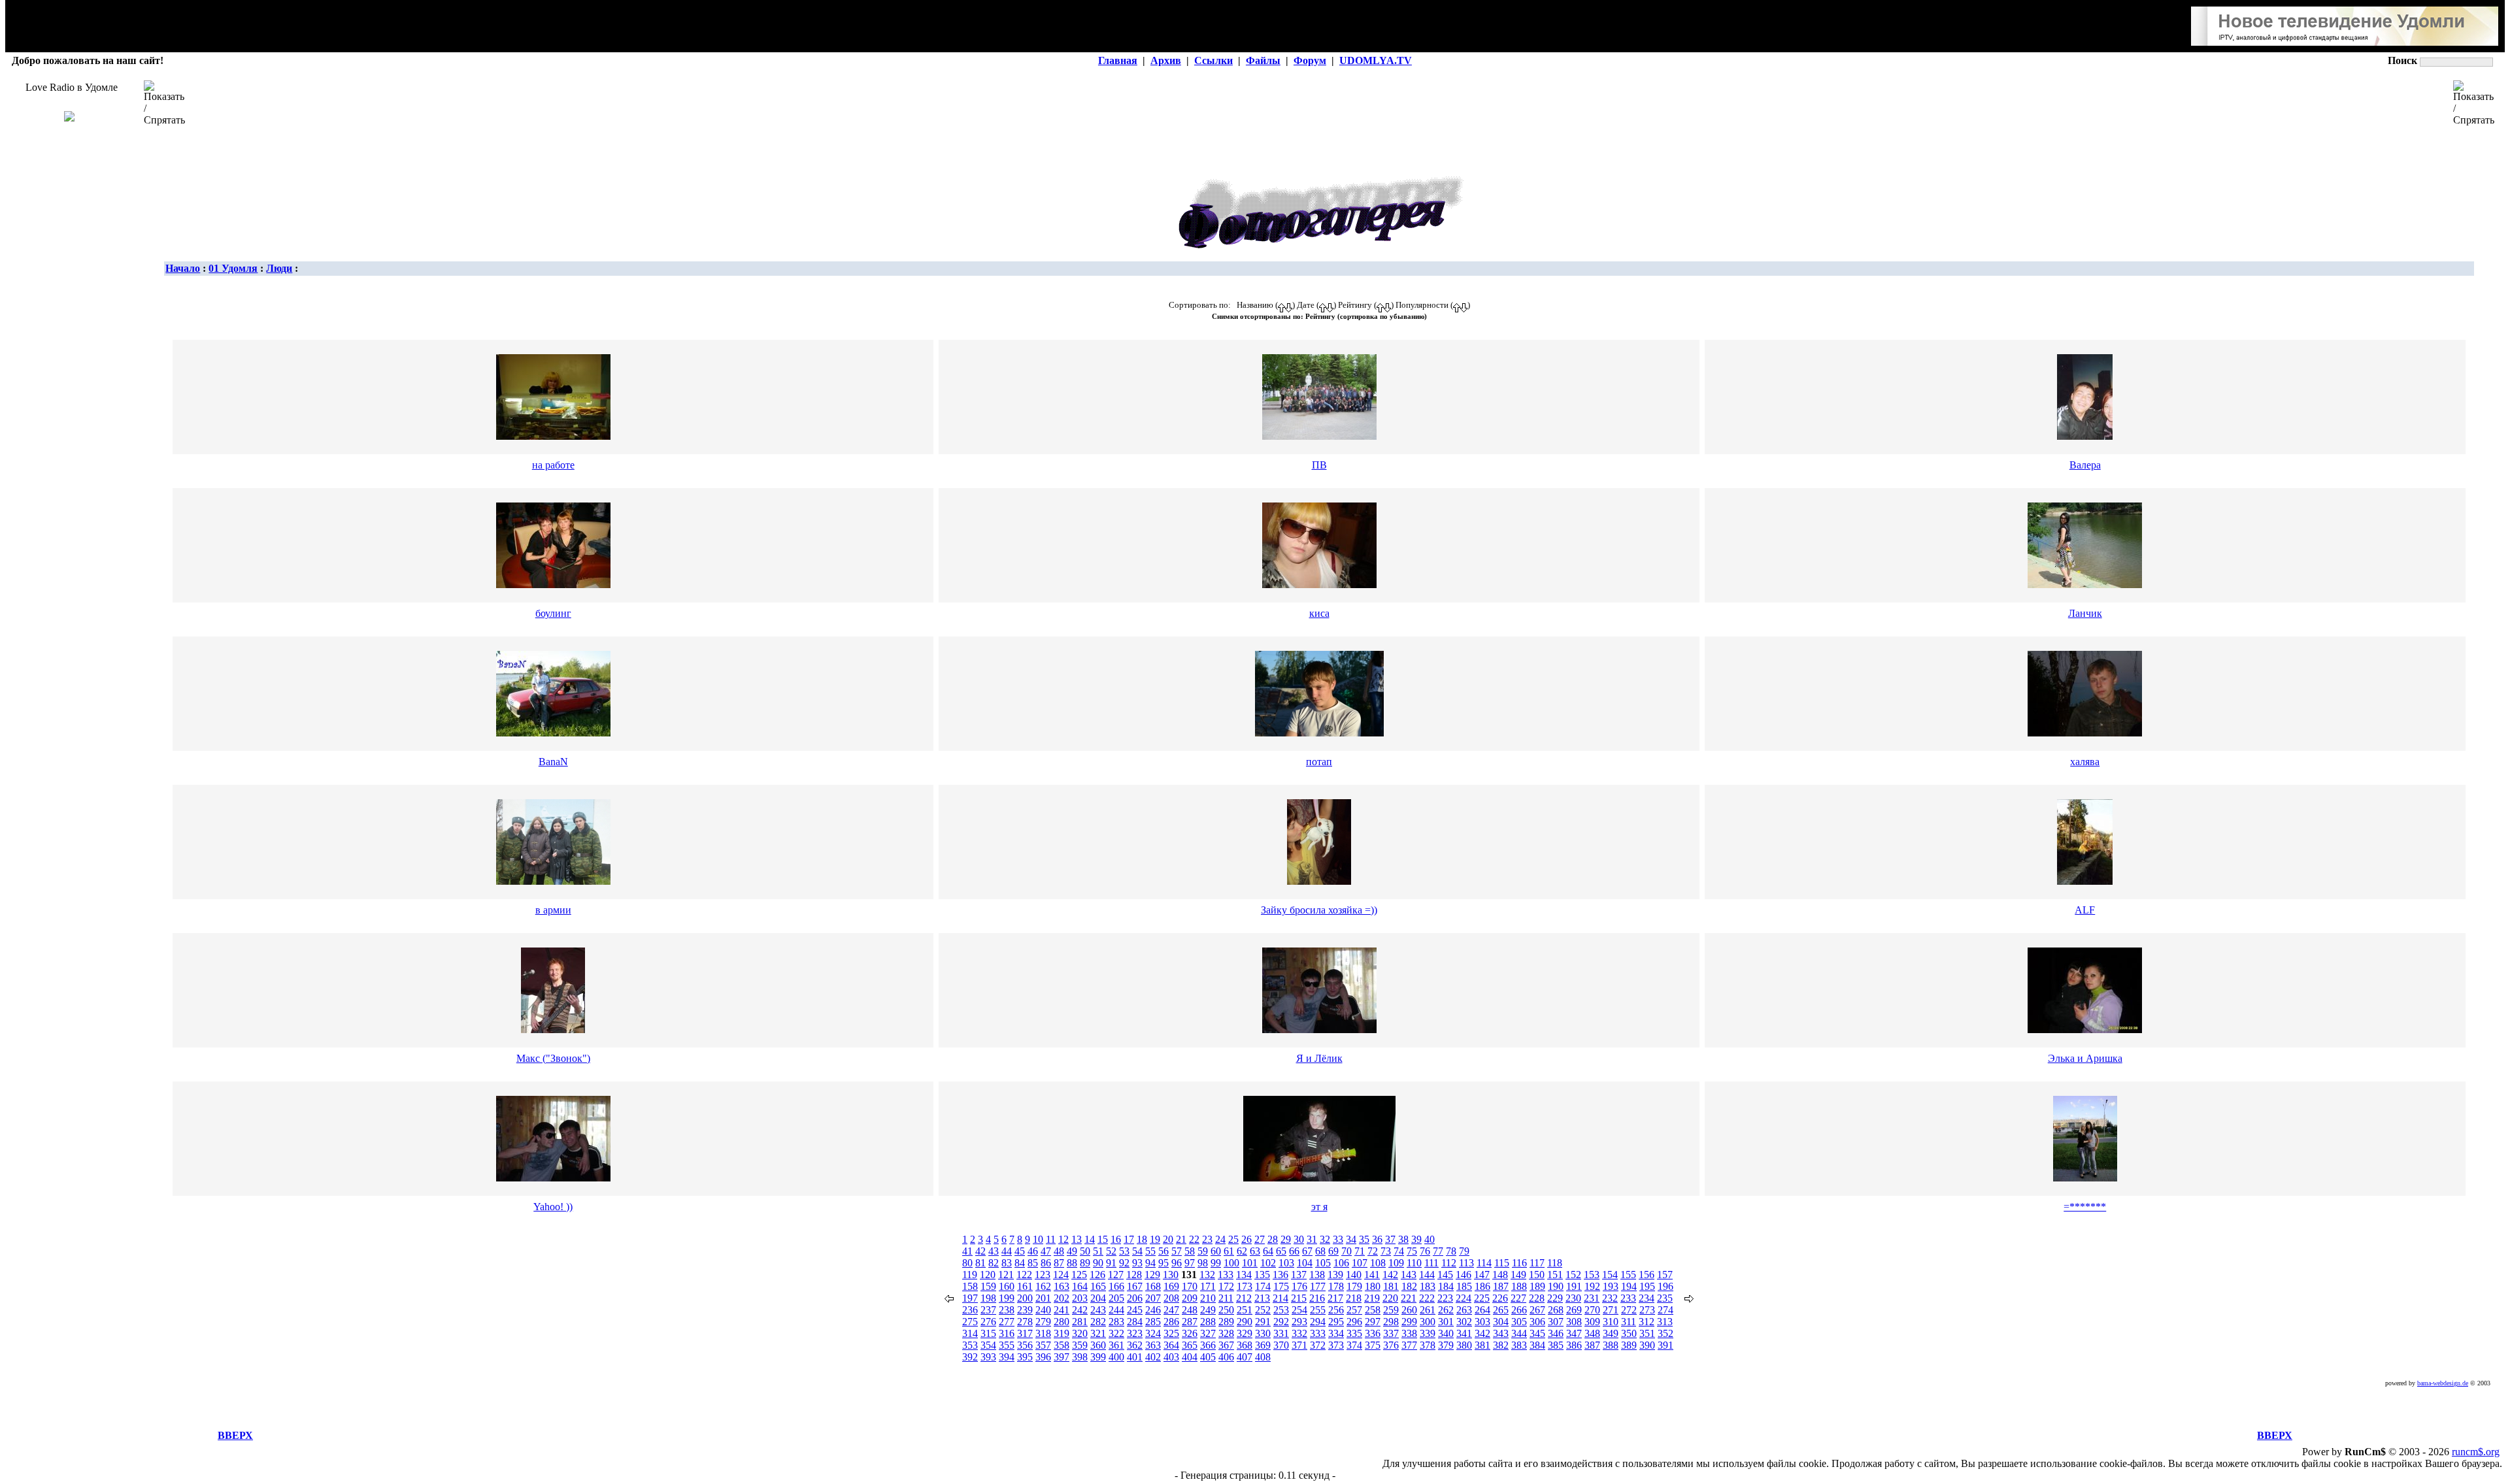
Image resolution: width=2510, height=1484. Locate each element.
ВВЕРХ (235, 1435)
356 (1025, 1345)
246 (1153, 1310)
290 (1245, 1322)
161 (1025, 1286)
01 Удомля (233, 268)
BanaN (553, 762)
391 (1665, 1345)
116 (1519, 1263)
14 (1090, 1239)
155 (1628, 1275)
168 (1153, 1286)
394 (1007, 1357)
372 (1318, 1345)
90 (1098, 1263)
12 (1063, 1239)
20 (1168, 1239)
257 (1354, 1310)
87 (1059, 1263)
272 (1629, 1310)
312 (1647, 1322)
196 (1665, 1286)
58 (1190, 1251)
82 (994, 1263)
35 (1364, 1239)
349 (1611, 1333)
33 (1338, 1239)
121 (1006, 1275)
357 (1043, 1345)
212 (1244, 1298)
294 (1318, 1322)
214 (1280, 1298)
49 (1072, 1251)
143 (1409, 1275)
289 (1226, 1322)
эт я (1319, 1207)
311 (1629, 1322)
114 (1484, 1263)
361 (1116, 1345)
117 (1537, 1263)
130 (1171, 1275)
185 (1464, 1286)
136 (1280, 1275)
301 (1446, 1322)
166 (1116, 1286)
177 (1318, 1286)
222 (1427, 1298)
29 (1286, 1239)
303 (1482, 1322)
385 (1556, 1345)
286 (1171, 1322)
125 (1079, 1275)
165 (1098, 1286)
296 (1354, 1322)
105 (1323, 1263)
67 (1307, 1251)
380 (1464, 1345)
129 (1152, 1275)
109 (1396, 1263)
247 (1171, 1310)
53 (1124, 1251)
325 (1171, 1333)
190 (1556, 1286)
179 (1354, 1286)
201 (1043, 1298)
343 (1501, 1333)
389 (1629, 1345)
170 (1190, 1286)
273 (1647, 1310)
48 (1059, 1251)
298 (1391, 1322)
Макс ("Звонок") (553, 1058)
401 (1135, 1357)
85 (1033, 1263)
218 (1354, 1298)
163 (1062, 1286)
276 (988, 1322)
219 (1372, 1298)
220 (1390, 1298)
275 (970, 1322)
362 (1135, 1345)
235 (1665, 1298)
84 (1020, 1263)
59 (1203, 1251)
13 (1077, 1239)
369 (1263, 1345)
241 (1062, 1310)
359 (1080, 1345)
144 (1427, 1275)
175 (1281, 1286)
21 (1181, 1239)
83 (1007, 1263)
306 (1537, 1322)
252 (1263, 1310)
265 (1501, 1310)
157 (1665, 1275)
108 (1378, 1263)
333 (1318, 1333)
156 (1647, 1275)
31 (1312, 1239)
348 (1592, 1333)
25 (1233, 1239)
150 (1537, 1275)
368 (1245, 1345)
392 (970, 1357)
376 (1391, 1345)
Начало (183, 268)
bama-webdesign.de (2443, 1383)
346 (1556, 1333)
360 (1098, 1345)
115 (1502, 1263)
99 (1216, 1263)
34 (1351, 1239)
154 (1610, 1275)
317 (1025, 1333)
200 (1025, 1298)
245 (1135, 1310)
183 (1428, 1286)
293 (1299, 1322)
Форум (1310, 60)
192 (1592, 1286)
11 (1051, 1239)
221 (1409, 1298)
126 (1097, 1275)
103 (1286, 1263)
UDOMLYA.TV (1376, 60)
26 (1247, 1239)
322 (1116, 1333)
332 (1299, 1333)
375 (1373, 1345)
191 (1574, 1286)
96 (1177, 1263)
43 (994, 1251)
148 (1500, 1275)
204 (1098, 1298)
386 (1574, 1345)
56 (1163, 1251)
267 (1537, 1310)
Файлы (1263, 60)
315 (988, 1333)
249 (1208, 1310)
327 (1208, 1333)
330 (1263, 1333)
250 (1226, 1310)
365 (1190, 1345)
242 (1080, 1310)
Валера (2085, 465)
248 (1190, 1310)
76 (1425, 1251)
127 (1116, 1275)
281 (1080, 1322)
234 (1647, 1298)
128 (1134, 1275)
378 (1428, 1345)
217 (1335, 1298)
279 (1043, 1322)
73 (1386, 1251)
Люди (279, 268)
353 (970, 1345)
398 (1080, 1357)
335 (1354, 1333)
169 (1171, 1286)
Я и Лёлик (1319, 1058)
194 (1629, 1286)
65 (1281, 1251)
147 (1482, 1275)
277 (1007, 1322)
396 (1043, 1357)
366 (1208, 1345)
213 (1262, 1298)
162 (1043, 1286)
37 (1390, 1239)
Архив (1166, 60)
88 (1072, 1263)
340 (1446, 1333)
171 (1208, 1286)
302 (1464, 1322)
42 (980, 1251)
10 (1038, 1239)
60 (1216, 1251)
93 (1137, 1263)
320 (1080, 1333)
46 (1033, 1251)
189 (1537, 1286)
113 (1466, 1263)
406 (1226, 1357)
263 (1464, 1310)
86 (1046, 1263)
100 (1231, 1263)
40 (1430, 1239)
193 (1611, 1286)
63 (1255, 1251)
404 (1190, 1357)
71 (1360, 1251)
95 (1163, 1263)
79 (1464, 1251)
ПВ (1319, 465)
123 (1043, 1275)
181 (1391, 1286)
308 (1574, 1322)
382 (1501, 1345)
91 (1111, 1263)
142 (1390, 1275)
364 (1171, 1345)
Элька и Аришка (2085, 1058)
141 (1372, 1275)
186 (1482, 1286)
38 (1403, 1239)
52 (1111, 1251)
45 (1020, 1251)
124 (1061, 1275)
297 (1373, 1322)
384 (1537, 1345)
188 (1519, 1286)
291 (1263, 1322)
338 (1409, 1333)
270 (1592, 1310)
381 (1482, 1345)
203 (1080, 1298)
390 (1647, 1345)
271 (1611, 1310)
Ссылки (1213, 60)
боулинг (553, 613)
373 (1336, 1345)
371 (1299, 1345)
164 (1080, 1286)
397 (1062, 1357)
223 (1445, 1298)
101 (1250, 1263)
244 (1116, 1310)
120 (988, 1275)
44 (1007, 1251)
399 (1098, 1357)
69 (1333, 1251)
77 (1438, 1251)
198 (988, 1298)
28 (1273, 1239)
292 (1281, 1322)
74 (1399, 1251)
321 (1098, 1333)
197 (970, 1298)
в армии (553, 910)
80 (967, 1263)
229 (1555, 1298)
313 (1665, 1322)
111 (1431, 1263)
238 (1007, 1310)
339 (1428, 1333)
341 (1464, 1333)
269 (1574, 1310)
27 (1260, 1239)
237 (988, 1310)
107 (1360, 1263)
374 (1354, 1345)
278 (1025, 1322)
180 (1373, 1286)
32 (1325, 1239)
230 (1573, 1298)
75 (1412, 1251)
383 (1519, 1345)
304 (1501, 1322)
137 (1299, 1275)
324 (1153, 1333)
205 (1116, 1298)
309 (1592, 1322)
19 (1155, 1239)
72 (1373, 1251)
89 (1085, 1263)
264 (1482, 1310)
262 (1446, 1310)
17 (1129, 1239)
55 (1150, 1251)
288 (1208, 1322)
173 (1245, 1286)
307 (1556, 1322)
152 (1573, 1275)
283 (1116, 1322)
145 (1445, 1275)
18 (1142, 1239)
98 (1203, 1263)
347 (1574, 1333)
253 (1281, 1310)
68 (1320, 1251)
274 (1665, 1310)
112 (1449, 1263)
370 (1281, 1345)
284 (1135, 1322)
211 (1226, 1298)
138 (1317, 1275)
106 (1341, 1263)
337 (1391, 1333)
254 (1299, 1310)
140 (1354, 1275)
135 (1262, 1275)
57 (1177, 1251)
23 (1207, 1239)
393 (988, 1357)
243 (1098, 1310)
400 (1116, 1357)
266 (1519, 1310)
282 (1098, 1322)
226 (1500, 1298)
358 (1062, 1345)
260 (1409, 1310)
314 (970, 1333)
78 (1451, 1251)
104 (1305, 1263)
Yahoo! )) (553, 1207)
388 (1611, 1345)
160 (1007, 1286)
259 (1391, 1310)
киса (1319, 613)
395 (1025, 1357)
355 (1007, 1345)
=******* (2085, 1207)
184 (1446, 1286)
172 (1226, 1286)
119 (970, 1275)
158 (970, 1286)
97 (1190, 1263)
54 (1137, 1251)
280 (1062, 1322)
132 (1207, 1275)
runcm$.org (2476, 1452)
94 (1150, 1263)
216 (1317, 1298)
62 (1242, 1251)
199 (1007, 1298)
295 (1336, 1322)
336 (1373, 1333)
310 (1611, 1322)
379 (1446, 1345)
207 (1153, 1298)
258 (1373, 1310)
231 (1592, 1298)
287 (1190, 1322)
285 (1153, 1322)
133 (1226, 1275)
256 (1336, 1310)
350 (1629, 1333)
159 (988, 1286)
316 (1007, 1333)
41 (967, 1251)
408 (1263, 1357)
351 (1647, 1333)
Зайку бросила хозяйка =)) (1319, 910)
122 (1024, 1275)
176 (1299, 1286)
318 (1043, 1333)
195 (1647, 1286)
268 (1556, 1310)
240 (1043, 1310)
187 (1501, 1286)
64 (1268, 1251)
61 (1229, 1251)
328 (1226, 1333)
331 (1281, 1333)
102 (1268, 1263)
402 (1153, 1357)
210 (1208, 1298)
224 (1464, 1298)
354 (988, 1345)
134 (1244, 1275)
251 (1245, 1310)
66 (1294, 1251)
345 (1537, 1333)
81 (980, 1263)
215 (1299, 1298)
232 (1610, 1298)
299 (1409, 1322)
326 (1190, 1333)
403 (1171, 1357)
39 (1416, 1239)
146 (1464, 1275)
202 (1062, 1298)
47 (1046, 1251)
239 (1025, 1310)
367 (1226, 1345)
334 (1336, 1333)
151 (1555, 1275)
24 (1220, 1239)
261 (1428, 1310)
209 (1190, 1298)
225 (1482, 1298)
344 (1519, 1333)
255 (1318, 1310)
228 (1537, 1298)
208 (1171, 1298)
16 (1116, 1239)
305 (1519, 1322)
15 (1103, 1239)
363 (1153, 1345)
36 (1377, 1239)
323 (1135, 1333)
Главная (1118, 60)
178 (1336, 1286)
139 (1335, 1275)
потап (1319, 762)
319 (1062, 1333)
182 (1409, 1286)
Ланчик (2085, 613)
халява (2085, 762)
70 (1347, 1251)
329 (1245, 1333)
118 (1555, 1263)
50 (1085, 1251)
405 (1208, 1357)
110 (1414, 1263)
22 (1194, 1239)
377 (1409, 1345)
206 (1135, 1298)
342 (1482, 1333)
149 (1518, 1275)
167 (1135, 1286)
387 (1592, 1345)
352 (1665, 1333)
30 (1299, 1239)
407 (1245, 1357)
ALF (2085, 910)
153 (1592, 1275)
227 (1518, 1298)
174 (1263, 1286)
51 (1098, 1251)
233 (1628, 1298)
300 (1428, 1322)
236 (970, 1310)
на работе (553, 465)
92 (1124, 1263)
